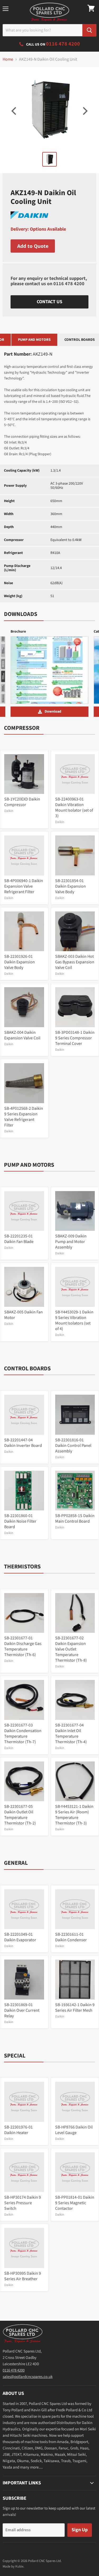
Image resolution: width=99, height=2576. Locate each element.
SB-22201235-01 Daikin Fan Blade (19, 1239)
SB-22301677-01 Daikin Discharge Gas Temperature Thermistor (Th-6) (23, 1646)
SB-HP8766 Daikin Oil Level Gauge (74, 2130)
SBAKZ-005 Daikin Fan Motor (23, 1315)
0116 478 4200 (69, 284)
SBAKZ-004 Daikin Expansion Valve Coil (22, 1035)
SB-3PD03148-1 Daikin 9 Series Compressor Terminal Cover (75, 1038)
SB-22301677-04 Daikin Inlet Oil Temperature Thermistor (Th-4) (71, 1734)
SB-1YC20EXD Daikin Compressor (22, 802)
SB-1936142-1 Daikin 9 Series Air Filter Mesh (75, 2008)
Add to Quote (33, 246)
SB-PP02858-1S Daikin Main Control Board (75, 1519)
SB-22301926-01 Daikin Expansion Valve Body (20, 962)
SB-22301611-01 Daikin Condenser (71, 1937)
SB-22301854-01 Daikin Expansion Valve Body (70, 886)
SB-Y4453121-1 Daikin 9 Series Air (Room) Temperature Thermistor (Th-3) (74, 1815)
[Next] (84, 111)
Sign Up (80, 2530)
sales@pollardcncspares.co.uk (28, 2377)
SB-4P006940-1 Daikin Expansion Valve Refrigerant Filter (24, 886)
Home (8, 59)
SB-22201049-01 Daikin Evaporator (20, 1937)
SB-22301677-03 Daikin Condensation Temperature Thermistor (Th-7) (23, 1734)
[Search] (89, 30)
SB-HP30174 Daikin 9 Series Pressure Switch (23, 2203)
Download (53, 712)
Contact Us (49, 302)
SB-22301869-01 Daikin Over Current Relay (22, 2010)
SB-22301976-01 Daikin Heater (18, 2130)
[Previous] (15, 111)
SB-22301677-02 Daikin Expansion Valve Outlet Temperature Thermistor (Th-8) (71, 1649)
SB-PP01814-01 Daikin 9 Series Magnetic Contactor (75, 2203)
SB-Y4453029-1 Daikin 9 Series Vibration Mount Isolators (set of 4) (74, 1320)
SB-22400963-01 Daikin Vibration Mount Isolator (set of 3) (74, 808)
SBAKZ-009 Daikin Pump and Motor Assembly (71, 1242)
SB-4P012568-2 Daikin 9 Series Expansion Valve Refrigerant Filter (24, 1117)
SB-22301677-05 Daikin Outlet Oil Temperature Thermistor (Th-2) (20, 1815)
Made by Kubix (13, 2566)
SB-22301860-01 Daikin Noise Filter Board (20, 1521)
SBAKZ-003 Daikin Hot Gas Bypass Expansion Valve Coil (75, 962)
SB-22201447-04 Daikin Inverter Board (23, 1443)
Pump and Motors (34, 340)
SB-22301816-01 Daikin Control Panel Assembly (73, 1446)
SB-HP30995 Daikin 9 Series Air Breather (23, 2276)
